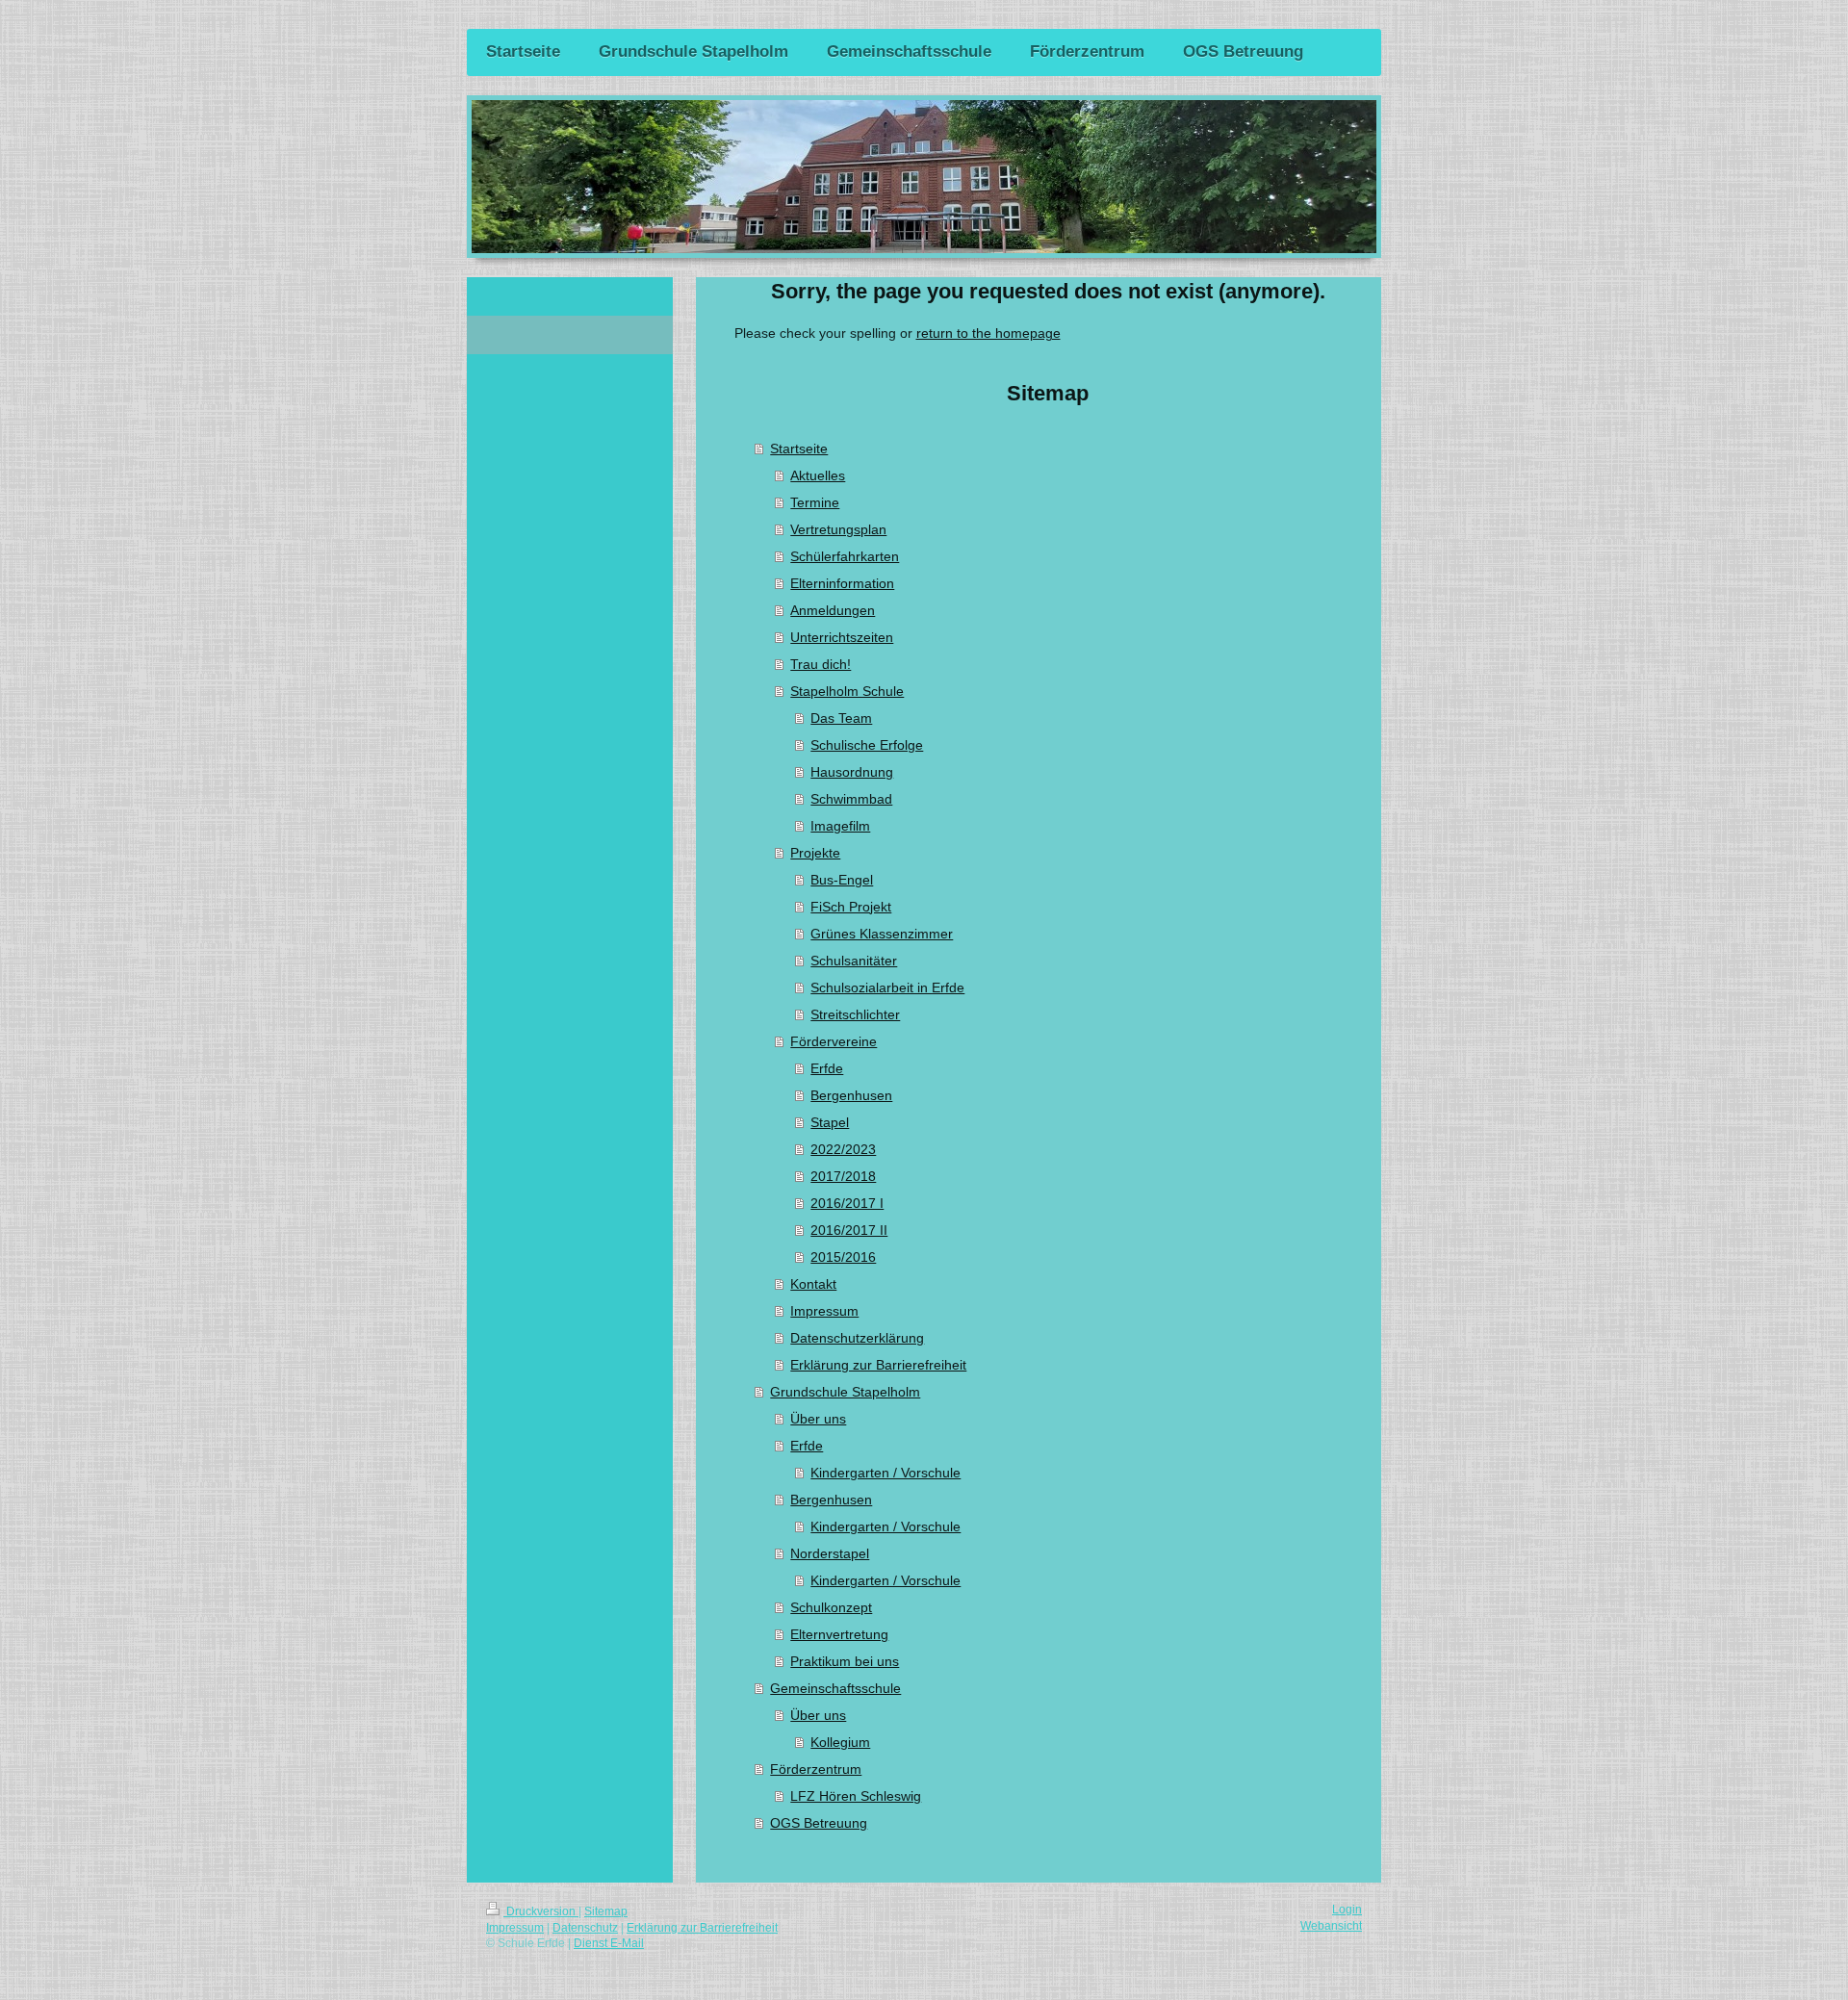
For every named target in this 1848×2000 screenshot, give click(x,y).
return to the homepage (988, 333)
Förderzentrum (816, 1769)
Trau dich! (821, 664)
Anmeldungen (833, 610)
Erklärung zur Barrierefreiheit (878, 1365)
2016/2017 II (849, 1230)
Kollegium (840, 1742)
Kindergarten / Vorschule (885, 1473)
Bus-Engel (842, 880)
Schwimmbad (851, 799)
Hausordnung (852, 772)
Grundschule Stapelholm (845, 1392)
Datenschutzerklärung (857, 1338)
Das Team (841, 718)
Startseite (799, 449)
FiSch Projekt (851, 907)
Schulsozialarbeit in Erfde (887, 987)
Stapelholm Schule (847, 691)
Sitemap (606, 1911)
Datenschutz (585, 1928)
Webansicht (1331, 1926)
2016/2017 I (847, 1203)
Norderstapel (830, 1553)
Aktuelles (818, 475)
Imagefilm (840, 826)
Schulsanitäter (854, 961)
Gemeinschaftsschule (835, 1688)
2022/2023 (843, 1149)
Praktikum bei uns (845, 1661)
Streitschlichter (855, 1014)
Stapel (830, 1122)
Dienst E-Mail (609, 1943)
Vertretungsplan (838, 529)
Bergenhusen (851, 1095)
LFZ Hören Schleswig (856, 1796)
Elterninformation (842, 583)
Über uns (818, 1419)
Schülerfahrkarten (845, 556)
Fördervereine (834, 1041)
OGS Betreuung (819, 1823)
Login (1347, 1910)
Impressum (824, 1311)
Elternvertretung (839, 1634)
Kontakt (813, 1284)
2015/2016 (843, 1257)
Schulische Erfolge (867, 745)
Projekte (815, 853)
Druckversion (541, 1911)
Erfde (827, 1068)
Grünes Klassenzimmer (882, 934)
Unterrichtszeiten (842, 637)
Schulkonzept (831, 1607)
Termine (815, 502)
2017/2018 (843, 1176)
